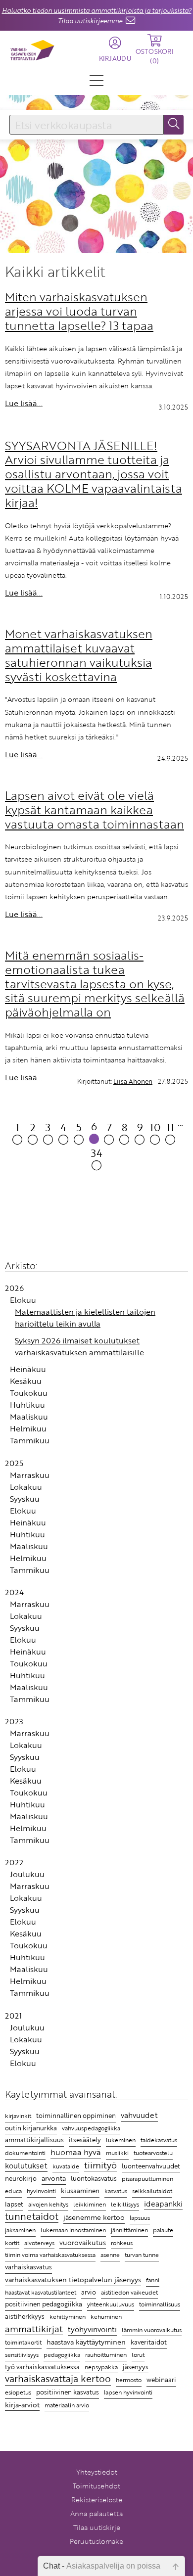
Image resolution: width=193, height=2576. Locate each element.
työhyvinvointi (92, 2329)
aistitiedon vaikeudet (129, 2292)
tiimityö (100, 2165)
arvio (89, 2292)
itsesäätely (85, 2140)
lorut (138, 2355)
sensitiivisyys (22, 2354)
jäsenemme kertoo (94, 2217)
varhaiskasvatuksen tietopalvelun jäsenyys (73, 2279)
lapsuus (140, 2218)
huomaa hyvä (76, 2152)
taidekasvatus (159, 2140)
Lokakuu (26, 1487)
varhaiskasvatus (28, 2267)
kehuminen (106, 2316)
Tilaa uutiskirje (97, 2527)
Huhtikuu (27, 1405)
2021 (13, 2016)
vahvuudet (139, 2115)
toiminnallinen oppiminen (76, 2116)
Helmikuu (28, 1428)
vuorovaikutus (83, 2242)
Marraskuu (30, 1475)
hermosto (129, 2380)
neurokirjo (21, 2178)
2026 (14, 1288)
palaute (163, 2230)
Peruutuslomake (96, 2541)
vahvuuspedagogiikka (91, 2128)
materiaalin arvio (67, 2405)
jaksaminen (20, 2230)
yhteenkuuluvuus (111, 2304)
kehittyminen (68, 2317)
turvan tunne (142, 2255)
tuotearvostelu (153, 2153)
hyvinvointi (41, 2191)
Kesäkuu (26, 1381)
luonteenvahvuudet (151, 2166)
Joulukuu (27, 1874)
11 (170, 1127)
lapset (14, 2204)
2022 (14, 1862)
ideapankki (163, 2203)
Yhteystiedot (97, 2472)
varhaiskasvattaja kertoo (58, 2379)
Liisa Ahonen (133, 1081)
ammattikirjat (34, 2329)
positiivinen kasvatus (68, 2392)
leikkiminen (90, 2204)
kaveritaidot (149, 2342)
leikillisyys (125, 2204)
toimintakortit (23, 2342)
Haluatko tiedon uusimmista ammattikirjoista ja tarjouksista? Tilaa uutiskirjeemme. (97, 16)
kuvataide (66, 2166)
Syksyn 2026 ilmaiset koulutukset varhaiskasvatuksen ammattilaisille (79, 1346)
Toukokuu (29, 1393)
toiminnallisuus (160, 2304)
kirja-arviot (22, 2405)
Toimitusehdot (96, 2486)
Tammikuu (30, 1440)
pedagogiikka (62, 2354)
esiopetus (18, 2392)
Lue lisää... (24, 403)
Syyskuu (25, 1499)
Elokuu (23, 1300)
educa (13, 2191)
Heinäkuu (28, 1369)
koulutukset (26, 2165)
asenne (110, 2255)
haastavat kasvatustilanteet (41, 2292)
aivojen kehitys (48, 2204)
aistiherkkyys (25, 2316)
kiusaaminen (80, 2191)
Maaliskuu (29, 1417)
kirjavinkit (18, 2116)
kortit (12, 2243)
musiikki (117, 2153)
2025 (14, 1463)
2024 (14, 1592)
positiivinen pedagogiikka (44, 2304)
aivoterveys (39, 2243)
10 (155, 1127)
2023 (14, 1721)
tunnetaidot (32, 2217)
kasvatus (116, 2191)
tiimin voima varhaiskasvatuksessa (50, 2254)
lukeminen (121, 2140)
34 (97, 1153)
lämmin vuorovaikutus (152, 2330)
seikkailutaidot (152, 2191)
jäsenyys (136, 2367)
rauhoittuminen (106, 2355)
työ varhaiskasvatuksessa (42, 2367)
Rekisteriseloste (97, 2500)
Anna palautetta (96, 2513)
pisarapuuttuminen (147, 2178)
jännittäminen (129, 2230)
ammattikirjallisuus (34, 2140)
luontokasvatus (94, 2178)
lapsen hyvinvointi (128, 2392)
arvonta (54, 2178)
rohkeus (122, 2243)
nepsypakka (101, 2367)
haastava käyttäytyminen (86, 2342)
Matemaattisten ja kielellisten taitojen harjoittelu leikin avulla (85, 1318)
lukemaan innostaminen (73, 2230)
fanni (153, 2280)
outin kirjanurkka (31, 2128)
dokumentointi (25, 2153)
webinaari (161, 2380)
